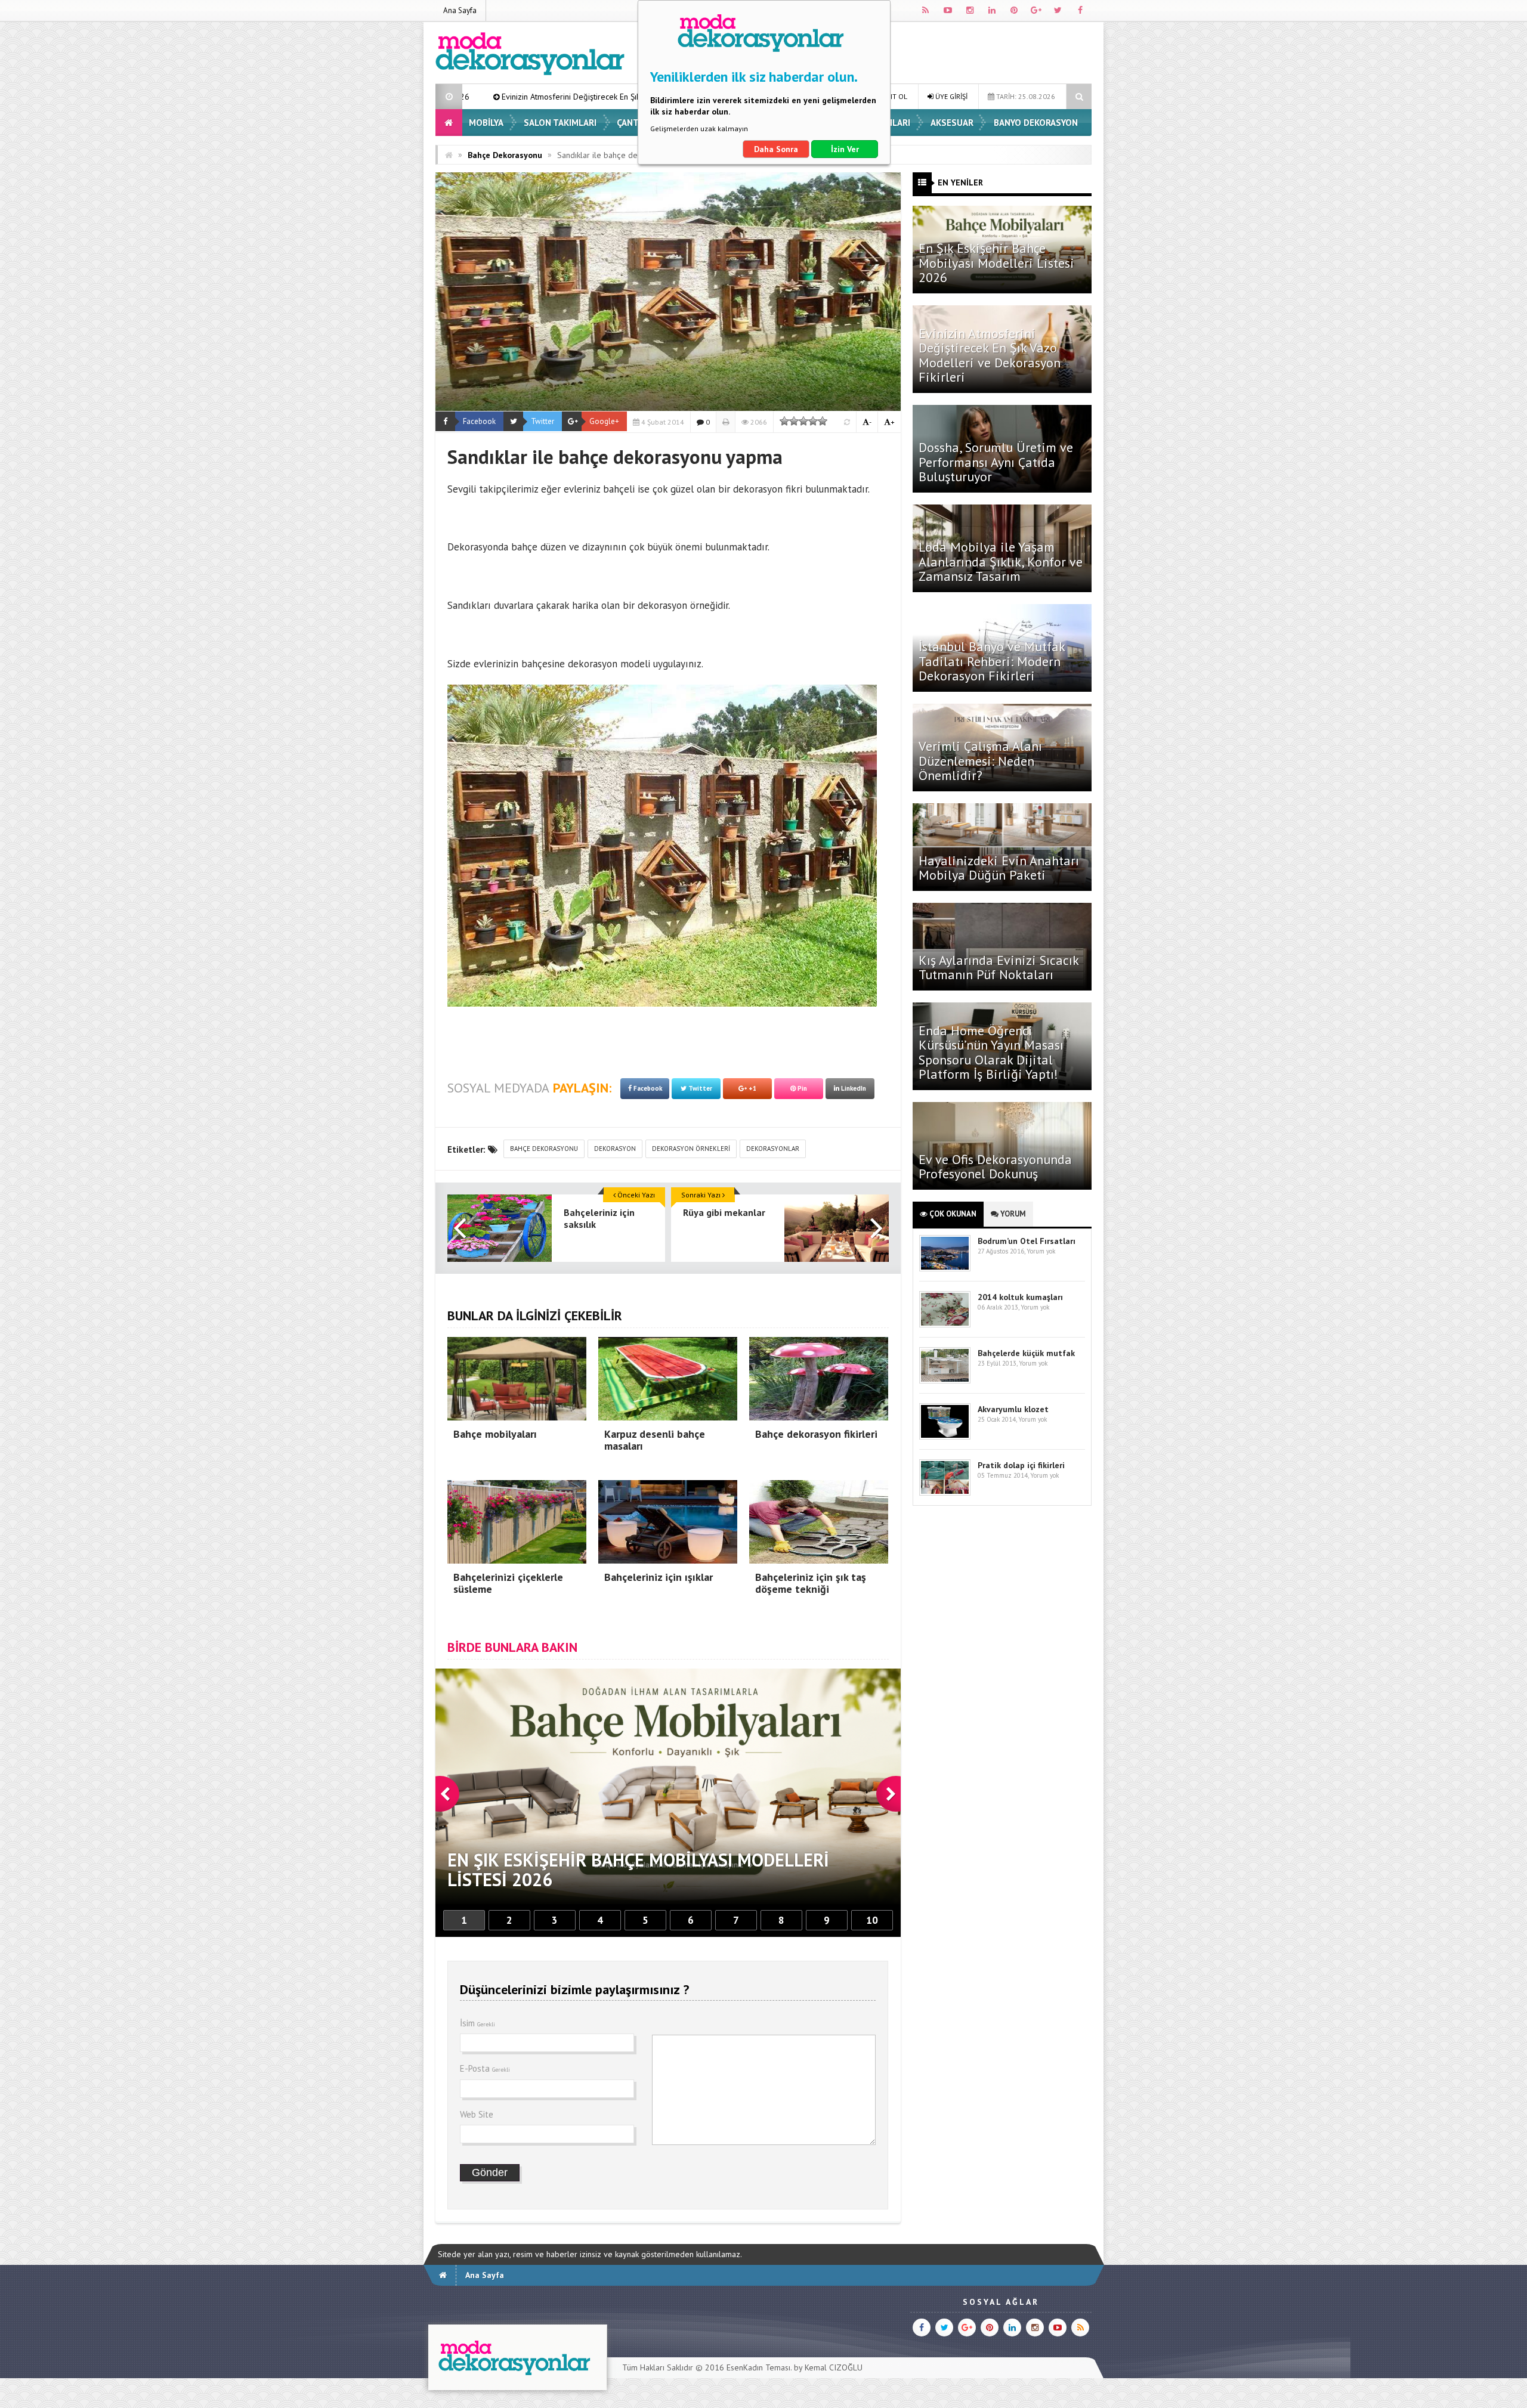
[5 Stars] (823, 421)
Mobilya (486, 123)
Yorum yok (1041, 1251)
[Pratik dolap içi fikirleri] (945, 1493)
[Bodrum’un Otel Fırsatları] (945, 1269)
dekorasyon (615, 1149)
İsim (477, 2023)
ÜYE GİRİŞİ (950, 96)
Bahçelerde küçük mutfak (1026, 1353)
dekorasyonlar (773, 1149)
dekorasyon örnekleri (691, 1149)
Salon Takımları (560, 123)
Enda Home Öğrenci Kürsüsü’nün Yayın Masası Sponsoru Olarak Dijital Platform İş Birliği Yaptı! (991, 1052)
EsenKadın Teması (758, 2367)
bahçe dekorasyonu (544, 1149)
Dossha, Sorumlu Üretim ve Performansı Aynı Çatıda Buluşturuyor (996, 462)
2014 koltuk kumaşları (1020, 1297)
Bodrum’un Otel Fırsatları (1027, 1241)
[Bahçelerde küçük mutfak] (945, 1381)
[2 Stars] (794, 421)
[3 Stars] (803, 421)
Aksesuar (952, 123)
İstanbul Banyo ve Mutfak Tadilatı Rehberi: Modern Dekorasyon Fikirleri (992, 661)
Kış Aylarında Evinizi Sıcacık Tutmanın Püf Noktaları (999, 967)
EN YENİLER (960, 182)
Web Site (477, 2114)
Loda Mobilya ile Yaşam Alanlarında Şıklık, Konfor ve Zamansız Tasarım (1001, 561)
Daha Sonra (776, 149)
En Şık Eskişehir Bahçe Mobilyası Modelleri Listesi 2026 (996, 262)
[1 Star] (784, 421)
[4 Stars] (813, 421)
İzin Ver (845, 149)
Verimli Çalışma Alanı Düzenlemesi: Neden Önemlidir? (980, 760)
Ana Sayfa (460, 10)
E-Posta (485, 2068)
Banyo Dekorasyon (1036, 123)
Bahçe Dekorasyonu (505, 155)
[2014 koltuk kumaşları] (945, 1325)
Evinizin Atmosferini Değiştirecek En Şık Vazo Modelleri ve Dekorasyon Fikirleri (990, 355)
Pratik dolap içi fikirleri (1021, 1465)
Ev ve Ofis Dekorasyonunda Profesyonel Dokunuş (995, 1166)
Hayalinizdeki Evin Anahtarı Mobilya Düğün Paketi (999, 868)
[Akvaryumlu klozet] (945, 1437)
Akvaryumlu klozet (1013, 1409)
